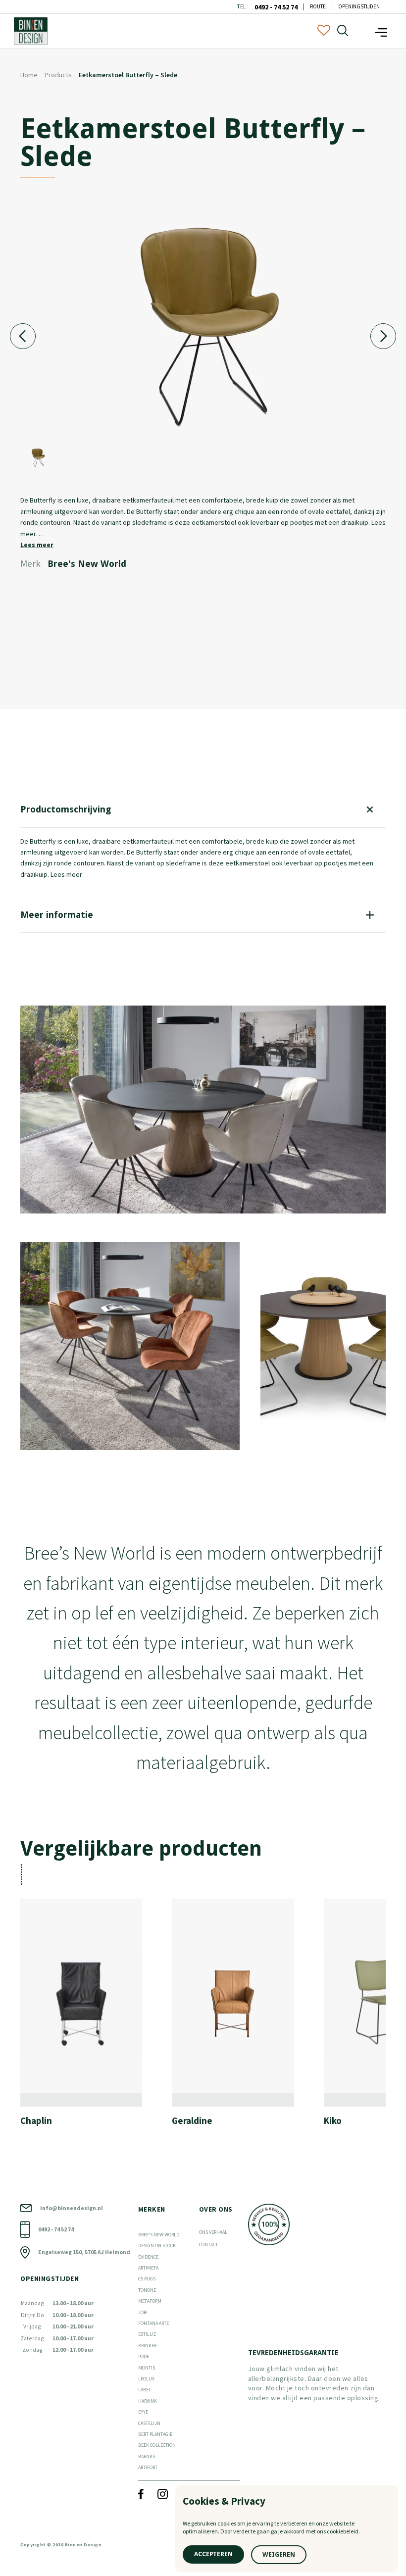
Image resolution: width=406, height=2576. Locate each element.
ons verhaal (213, 2232)
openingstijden (359, 7)
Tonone (147, 2290)
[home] (31, 31)
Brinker (147, 2346)
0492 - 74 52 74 (276, 7)
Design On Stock (157, 2246)
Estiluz (147, 2334)
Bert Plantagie (155, 2434)
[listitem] (89, 2023)
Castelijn (149, 2423)
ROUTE (318, 7)
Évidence (148, 2257)
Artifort (148, 2467)
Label (145, 2390)
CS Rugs (147, 2279)
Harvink (148, 2401)
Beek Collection (157, 2445)
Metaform (150, 2301)
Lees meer (37, 545)
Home (29, 75)
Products (58, 75)
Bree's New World (159, 2235)
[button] (381, 31)
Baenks (147, 2456)
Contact (208, 2245)
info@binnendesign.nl (72, 2208)
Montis (147, 2368)
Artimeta (148, 2268)
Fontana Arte (153, 2323)
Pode (144, 2356)
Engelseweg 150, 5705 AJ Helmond (84, 2252)
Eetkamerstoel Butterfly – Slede (128, 75)
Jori (143, 2312)
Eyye (143, 2412)
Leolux (146, 2379)
